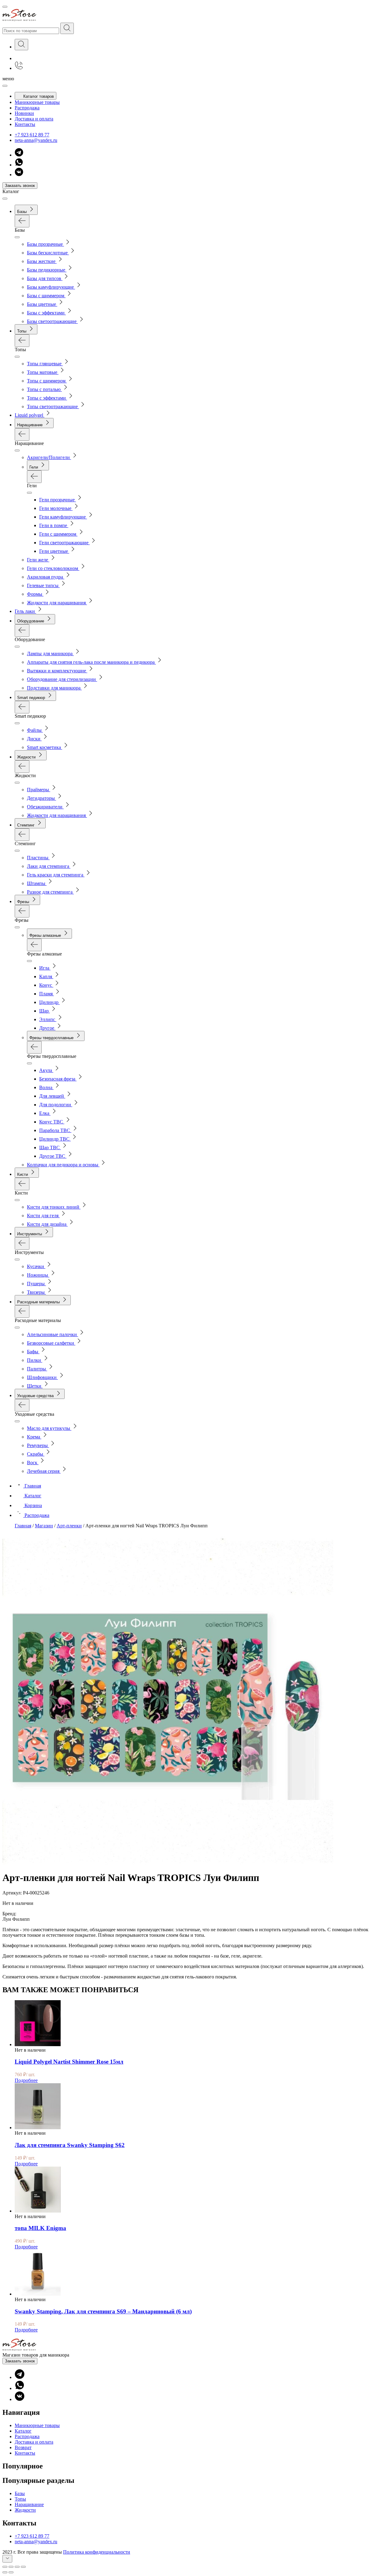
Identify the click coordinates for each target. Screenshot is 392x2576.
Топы (20, 2499)
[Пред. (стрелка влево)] (5, 2572)
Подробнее (26, 2080)
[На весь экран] (17, 2567)
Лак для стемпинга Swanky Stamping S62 (70, 2145)
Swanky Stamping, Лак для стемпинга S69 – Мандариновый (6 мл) (103, 2311)
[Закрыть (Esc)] (5, 2567)
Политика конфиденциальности (97, 2552)
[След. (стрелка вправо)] (11, 2572)
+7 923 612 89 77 (32, 135)
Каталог (23, 2431)
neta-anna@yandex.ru (36, 140)
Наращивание (29, 2504)
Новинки (24, 113)
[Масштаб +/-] (23, 2567)
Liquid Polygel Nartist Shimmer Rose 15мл (69, 2062)
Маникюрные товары (37, 102)
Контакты (25, 124)
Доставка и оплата (34, 119)
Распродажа (27, 108)
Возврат (23, 2447)
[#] (67, 28)
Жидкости (25, 2510)
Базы (20, 2493)
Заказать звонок (20, 186)
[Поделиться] (11, 2567)
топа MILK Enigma (40, 2228)
